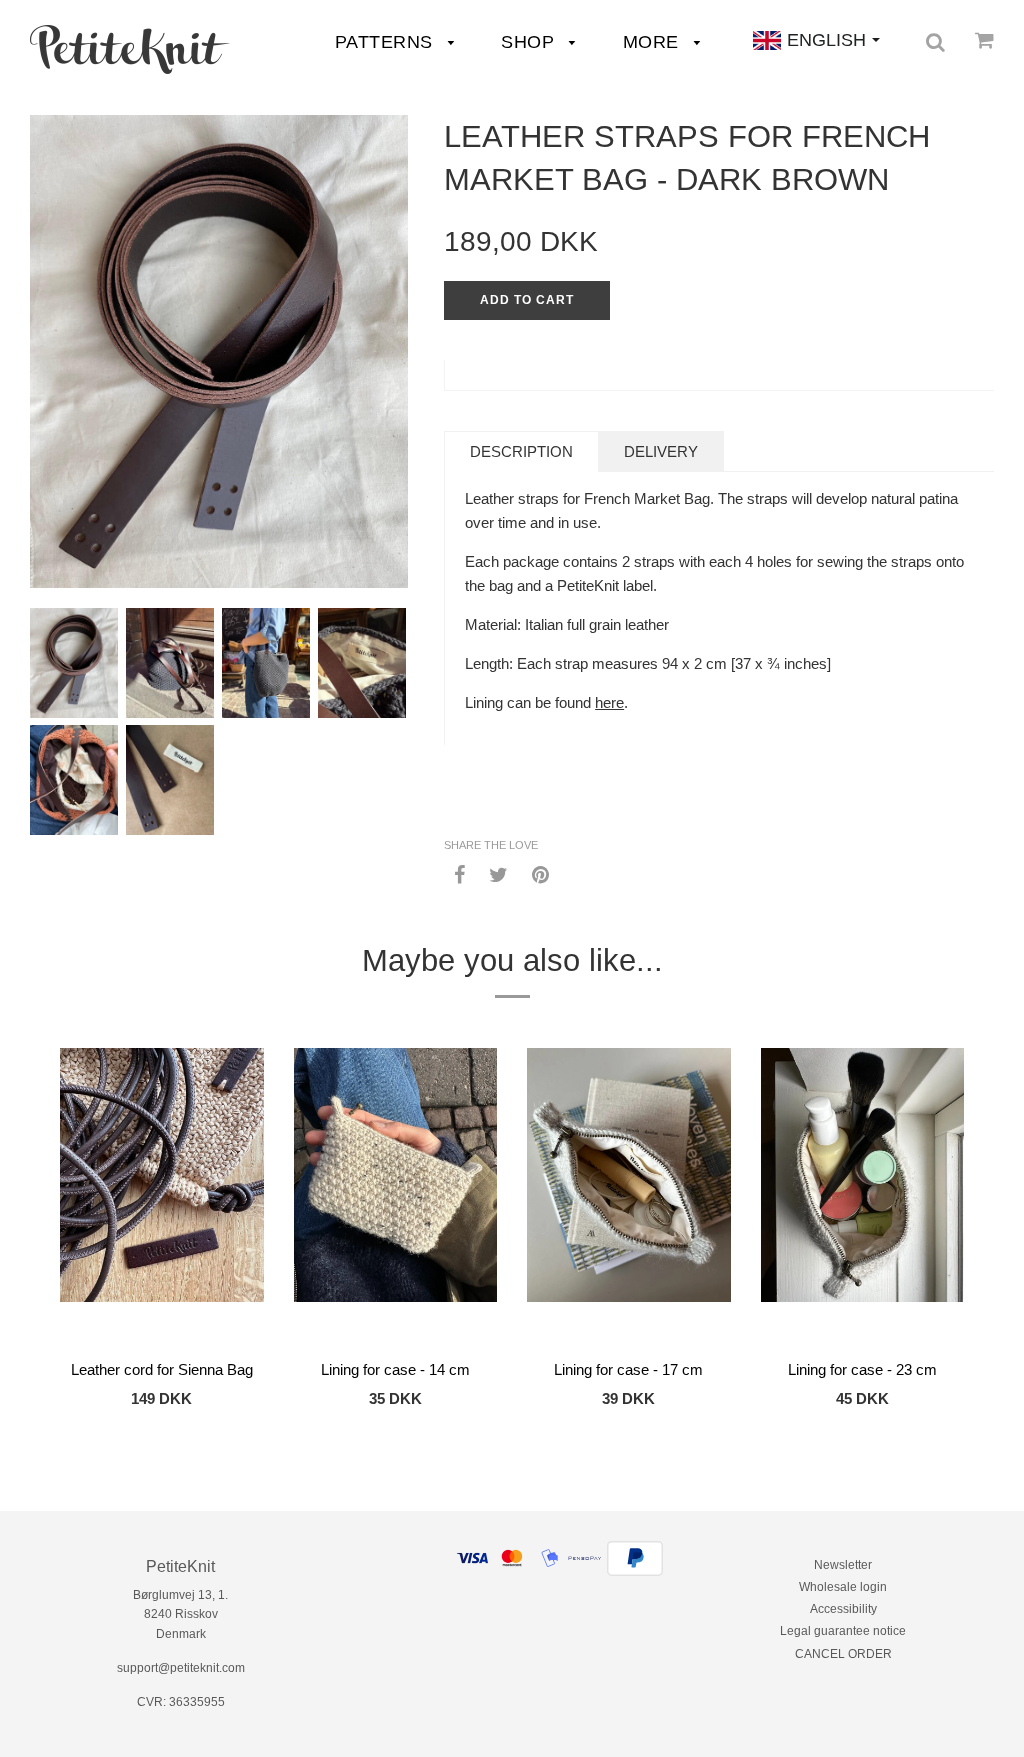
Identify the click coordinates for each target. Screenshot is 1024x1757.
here (609, 702)
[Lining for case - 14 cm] (396, 1198)
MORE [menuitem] (654, 42)
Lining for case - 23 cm (862, 1369)
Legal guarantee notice (843, 1631)
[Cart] (984, 40)
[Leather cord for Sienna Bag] (162, 1198)
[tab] (521, 451)
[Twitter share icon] (498, 874)
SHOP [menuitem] (530, 42)
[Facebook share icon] (459, 874)
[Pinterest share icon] (540, 874)
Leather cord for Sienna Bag (162, 1369)
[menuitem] (130, 49)
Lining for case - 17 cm (628, 1369)
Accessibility (843, 1609)
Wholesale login (843, 1587)
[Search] (935, 42)
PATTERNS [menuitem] (387, 42)
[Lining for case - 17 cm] (629, 1198)
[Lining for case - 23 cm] (863, 1198)
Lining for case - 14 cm (395, 1369)
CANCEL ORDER (843, 1654)
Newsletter (843, 1565)
